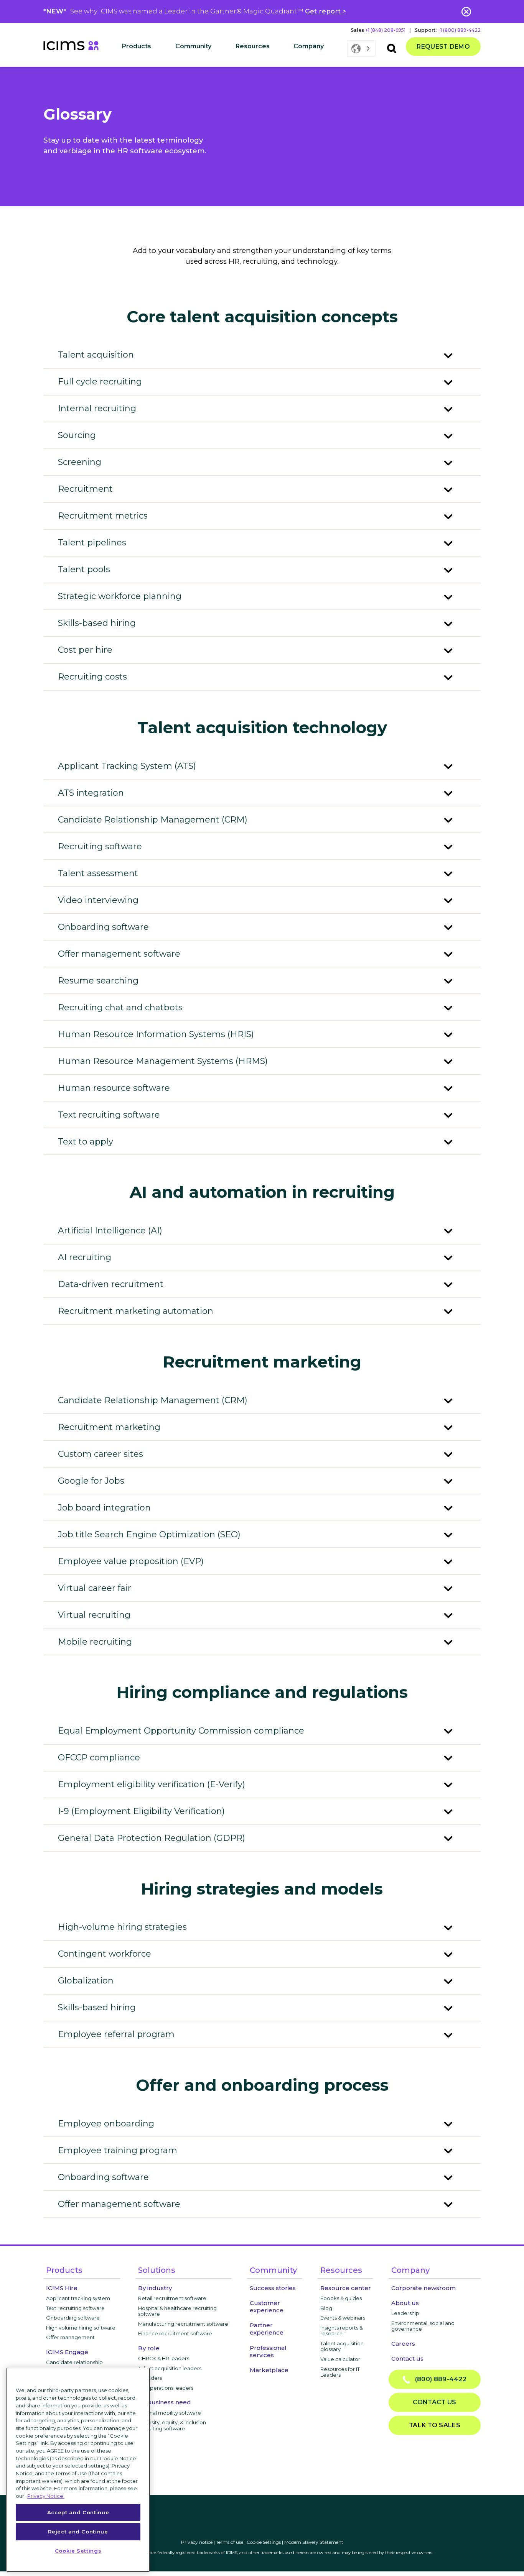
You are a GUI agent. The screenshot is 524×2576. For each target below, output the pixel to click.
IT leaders (150, 2378)
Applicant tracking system (78, 2298)
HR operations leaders (166, 2388)
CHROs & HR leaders (164, 2358)
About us (405, 2303)
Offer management (70, 2337)
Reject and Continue (78, 2531)
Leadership (405, 2313)
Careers (403, 2344)
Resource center (346, 2288)
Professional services (268, 2351)
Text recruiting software (75, 2308)
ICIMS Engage (67, 2352)
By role (149, 2348)
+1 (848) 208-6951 (385, 30)
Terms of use (230, 2542)
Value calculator (340, 2359)
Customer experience (267, 2307)
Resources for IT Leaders (340, 2372)
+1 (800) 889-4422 (459, 30)
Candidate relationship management (74, 2365)
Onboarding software (73, 2318)
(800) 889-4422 (438, 2379)
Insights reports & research (342, 2331)
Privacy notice (197, 2542)
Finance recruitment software (175, 2333)
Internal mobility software (170, 2413)
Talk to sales (435, 2425)
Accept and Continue (78, 2512)
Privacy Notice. (46, 2496)
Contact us (407, 2358)
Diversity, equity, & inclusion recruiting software (172, 2425)
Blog (326, 2308)
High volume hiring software (81, 2328)
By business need (165, 2402)
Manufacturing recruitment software (183, 2324)
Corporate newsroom (423, 2288)
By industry (155, 2288)
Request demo (443, 47)
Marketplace (269, 2370)
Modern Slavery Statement (314, 2542)
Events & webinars (343, 2318)
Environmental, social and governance (423, 2326)
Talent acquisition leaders (170, 2368)
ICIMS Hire (62, 2288)
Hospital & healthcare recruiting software (177, 2311)
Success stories (273, 2288)
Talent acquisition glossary (342, 2346)
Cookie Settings (264, 2542)
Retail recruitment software (172, 2298)
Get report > (326, 11)
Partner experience (267, 2329)
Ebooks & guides (341, 2298)
